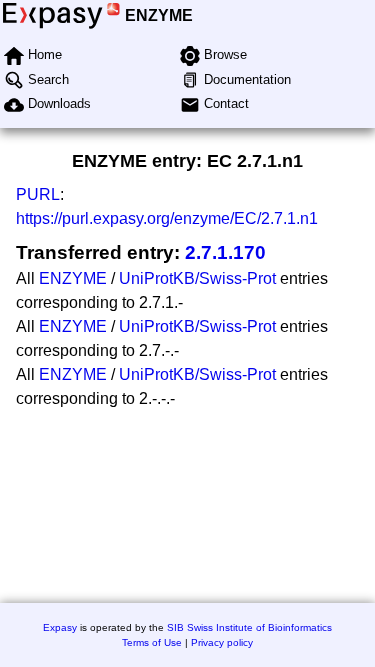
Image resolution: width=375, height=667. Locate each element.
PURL (38, 194)
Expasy (60, 627)
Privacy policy (222, 642)
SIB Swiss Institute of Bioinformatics (249, 627)
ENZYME (159, 15)
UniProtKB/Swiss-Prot (197, 278)
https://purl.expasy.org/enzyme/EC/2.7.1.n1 (167, 218)
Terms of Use (152, 642)
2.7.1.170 (225, 252)
